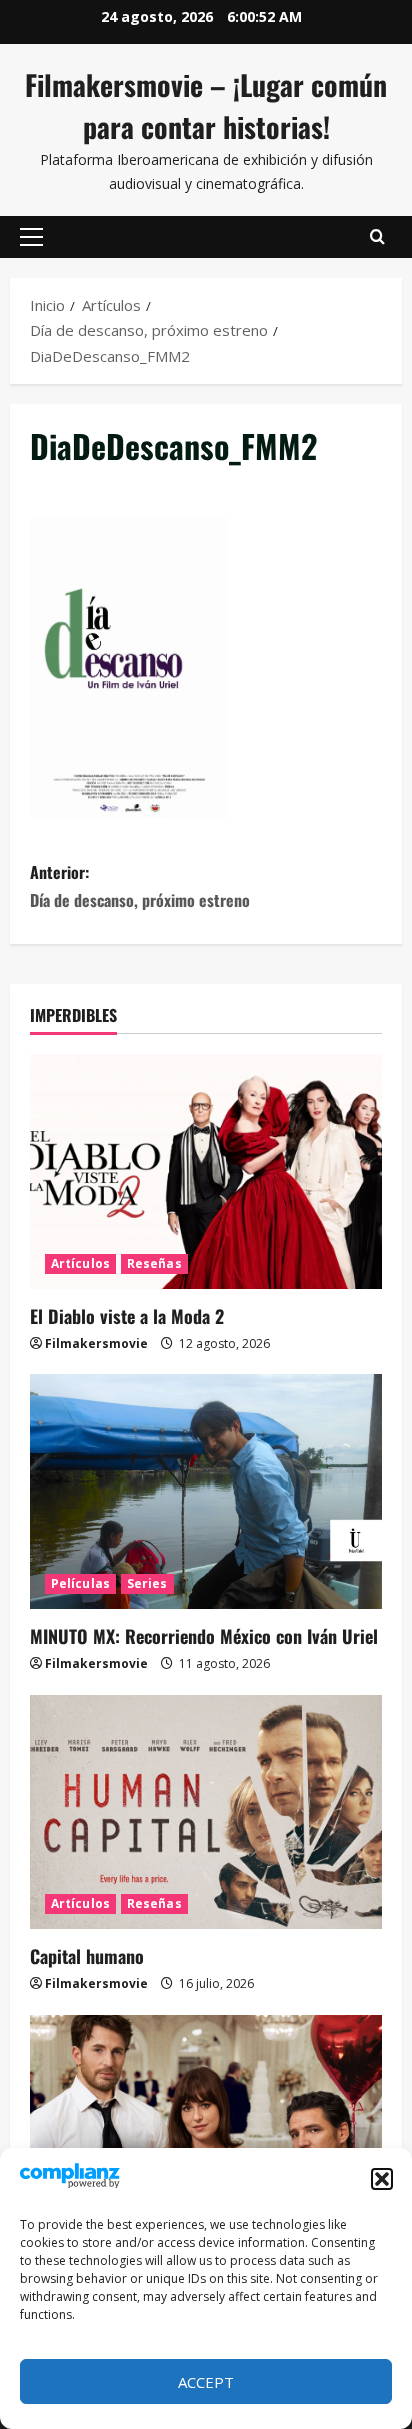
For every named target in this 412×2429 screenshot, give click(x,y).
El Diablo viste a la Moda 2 (127, 1316)
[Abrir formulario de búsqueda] (377, 237)
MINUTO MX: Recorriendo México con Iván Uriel (204, 1636)
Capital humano (87, 1956)
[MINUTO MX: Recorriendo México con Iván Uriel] (206, 1491)
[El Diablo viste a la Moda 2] (206, 1171)
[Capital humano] (206, 1812)
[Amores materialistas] (206, 2132)
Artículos (80, 1263)
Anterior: (140, 885)
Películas (80, 1583)
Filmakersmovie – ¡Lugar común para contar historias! (206, 105)
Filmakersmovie (96, 1343)
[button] (382, 2179)
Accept (206, 2382)
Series (147, 1583)
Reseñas (154, 1263)
